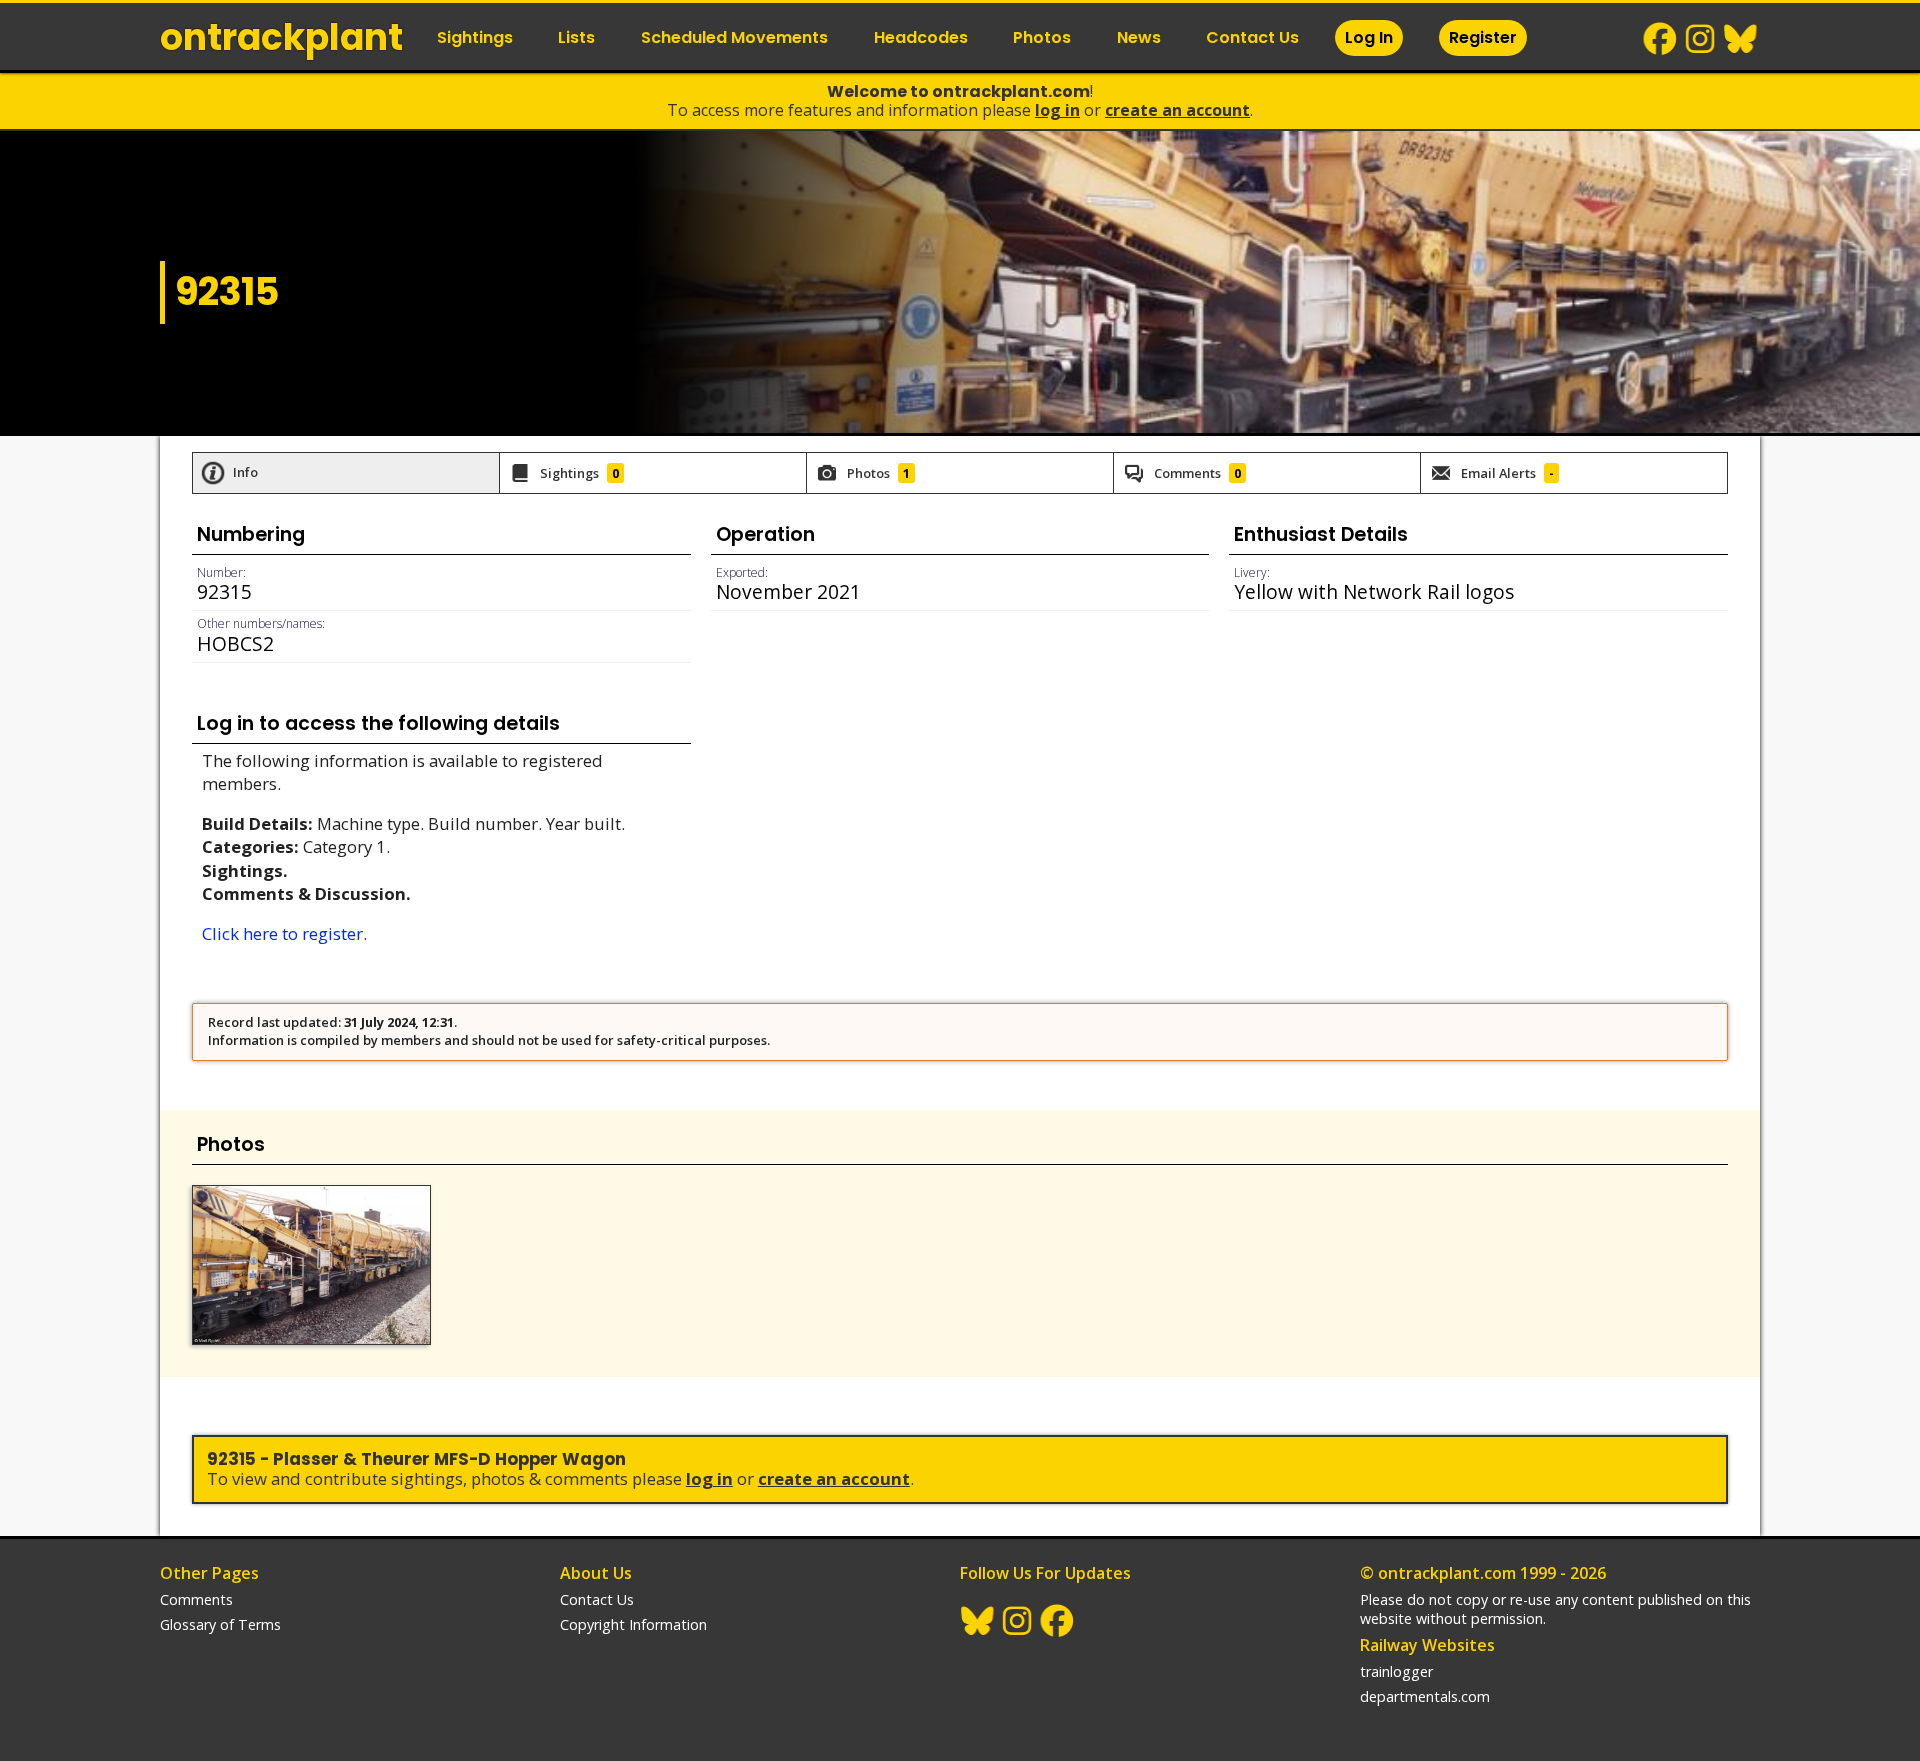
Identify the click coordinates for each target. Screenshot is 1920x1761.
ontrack (281, 37)
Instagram (1701, 39)
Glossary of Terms (220, 1624)
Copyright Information (633, 1624)
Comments (196, 1599)
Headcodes (921, 37)
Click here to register (282, 933)
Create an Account (1177, 110)
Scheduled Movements (734, 37)
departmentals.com (1425, 1696)
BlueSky (1741, 39)
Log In (1369, 37)
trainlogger (1396, 1671)
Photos (1042, 37)
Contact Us (1252, 37)
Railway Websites (1427, 1645)
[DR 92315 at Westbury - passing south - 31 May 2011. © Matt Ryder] (311, 1265)
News (1139, 37)
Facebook (1661, 39)
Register (1483, 37)
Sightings (475, 37)
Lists (576, 37)
